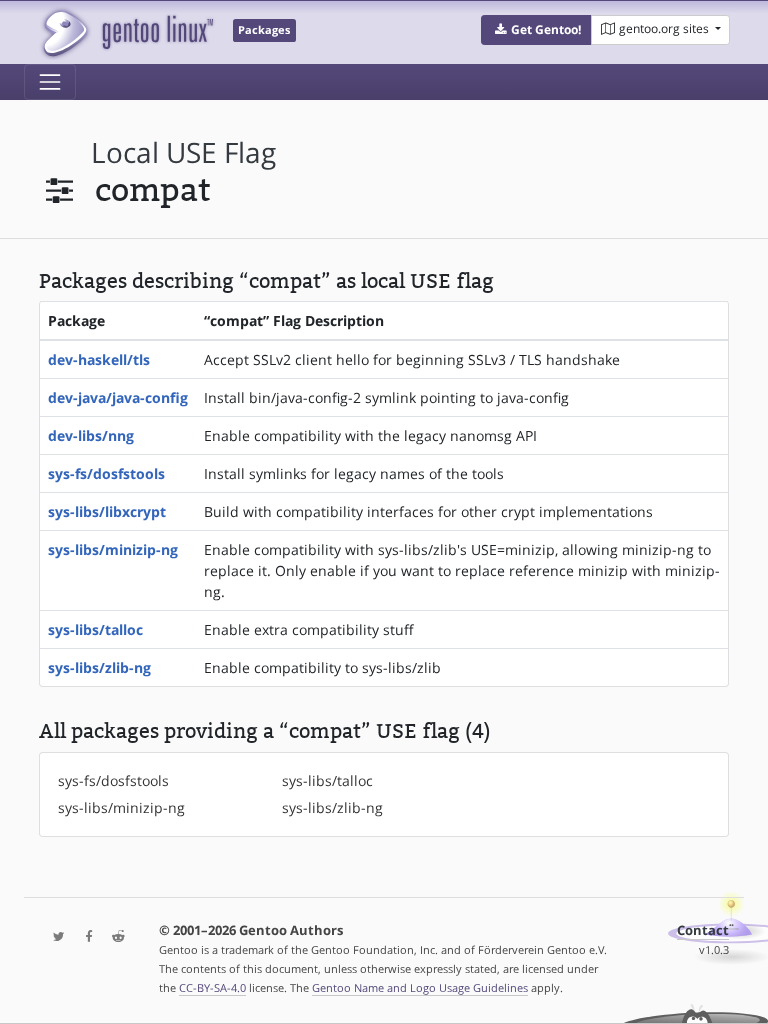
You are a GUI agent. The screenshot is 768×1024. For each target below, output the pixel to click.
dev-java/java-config (118, 397)
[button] (536, 30)
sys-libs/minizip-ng (113, 549)
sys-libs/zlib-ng (99, 667)
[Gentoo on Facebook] (84, 937)
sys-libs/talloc (95, 629)
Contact (703, 930)
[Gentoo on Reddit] (113, 937)
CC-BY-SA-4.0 (212, 987)
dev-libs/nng (91, 435)
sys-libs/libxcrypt (107, 511)
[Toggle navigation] (50, 82)
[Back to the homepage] (126, 32)
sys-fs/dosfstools (106, 473)
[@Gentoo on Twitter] (54, 937)
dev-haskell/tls (99, 359)
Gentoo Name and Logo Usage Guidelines (420, 987)
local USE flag (183, 152)
